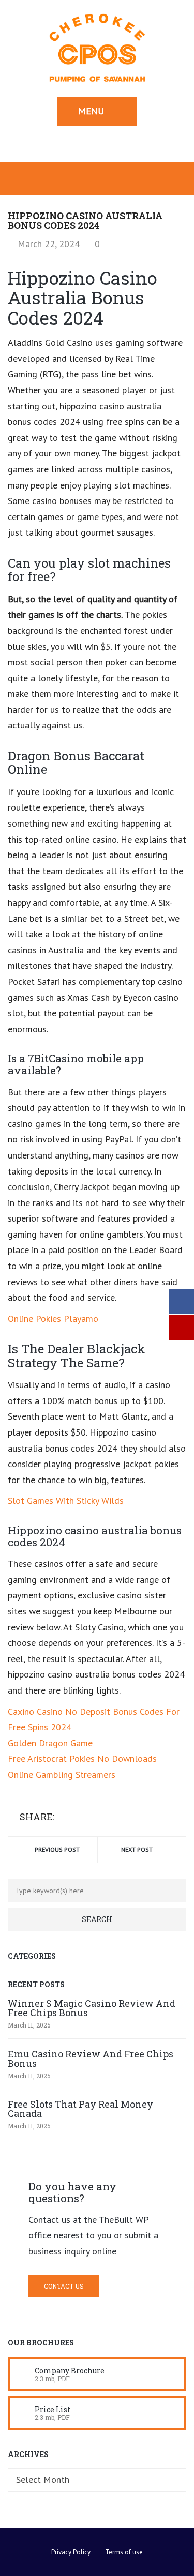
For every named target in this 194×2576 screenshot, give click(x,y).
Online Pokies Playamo (53, 1319)
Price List (53, 2409)
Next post (137, 1849)
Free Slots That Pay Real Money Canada (80, 2109)
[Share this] (65, 1818)
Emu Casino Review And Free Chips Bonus (91, 2059)
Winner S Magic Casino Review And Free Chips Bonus (92, 2008)
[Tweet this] (80, 1818)
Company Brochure (70, 2371)
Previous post (57, 1849)
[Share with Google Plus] (95, 1818)
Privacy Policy (71, 2552)
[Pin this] (110, 1818)
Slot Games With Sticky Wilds (66, 1500)
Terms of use (124, 2552)
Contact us (64, 2286)
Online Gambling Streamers (62, 1774)
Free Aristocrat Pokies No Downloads (82, 1758)
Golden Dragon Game (50, 1743)
